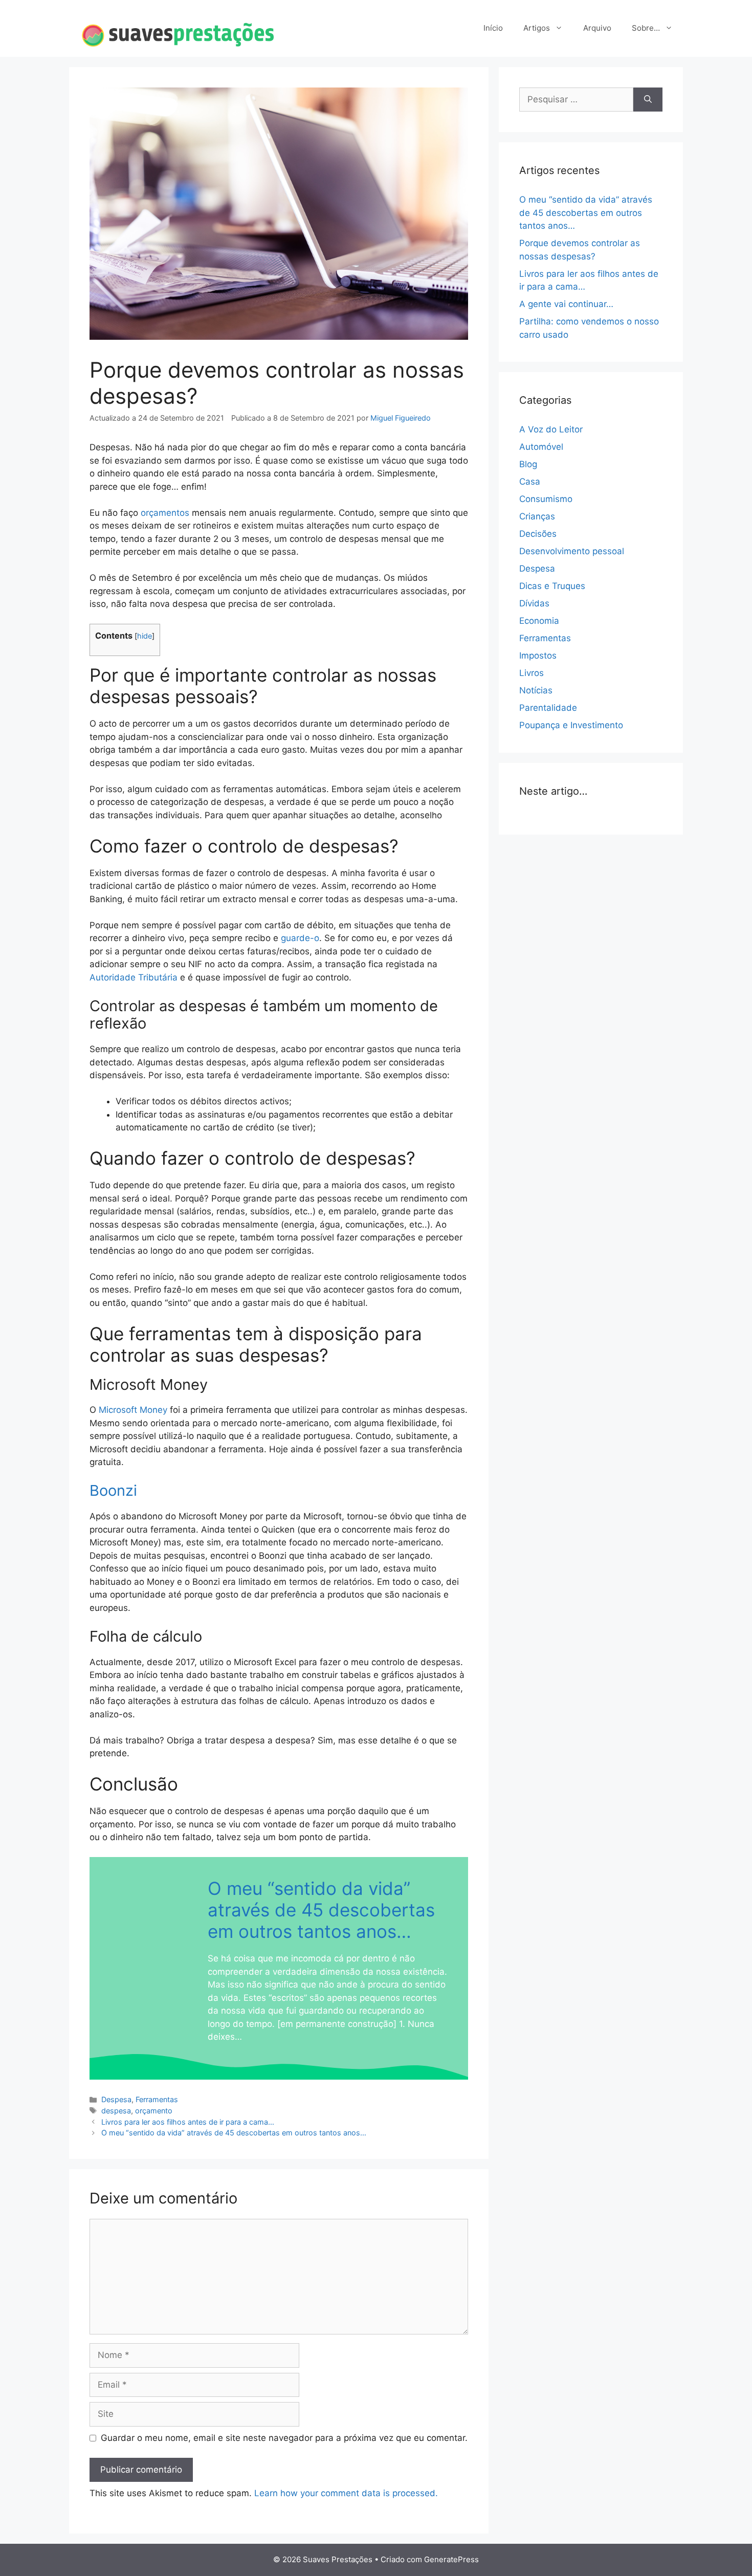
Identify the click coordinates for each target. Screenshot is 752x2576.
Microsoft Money (133, 1410)
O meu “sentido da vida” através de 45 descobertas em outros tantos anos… (321, 1910)
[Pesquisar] (648, 100)
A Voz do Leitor (551, 429)
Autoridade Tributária (134, 977)
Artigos (537, 28)
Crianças (537, 516)
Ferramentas (157, 2099)
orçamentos (166, 513)
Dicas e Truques (552, 586)
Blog (528, 464)
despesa (116, 2111)
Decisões (538, 534)
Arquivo (597, 28)
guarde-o (300, 938)
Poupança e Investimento (571, 725)
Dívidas (534, 603)
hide (145, 636)
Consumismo (546, 499)
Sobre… (646, 28)
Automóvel (541, 447)
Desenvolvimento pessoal (572, 551)
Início (493, 28)
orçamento (154, 2111)
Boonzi (113, 1490)
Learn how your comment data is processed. (346, 2493)
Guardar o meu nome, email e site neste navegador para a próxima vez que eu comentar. (284, 2438)
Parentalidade (548, 708)
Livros (532, 673)
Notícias (536, 690)
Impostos (538, 656)
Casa (530, 482)
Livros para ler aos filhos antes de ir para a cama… (188, 2122)
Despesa (116, 2099)
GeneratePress (451, 2559)
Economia (539, 621)
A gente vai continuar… (566, 304)
